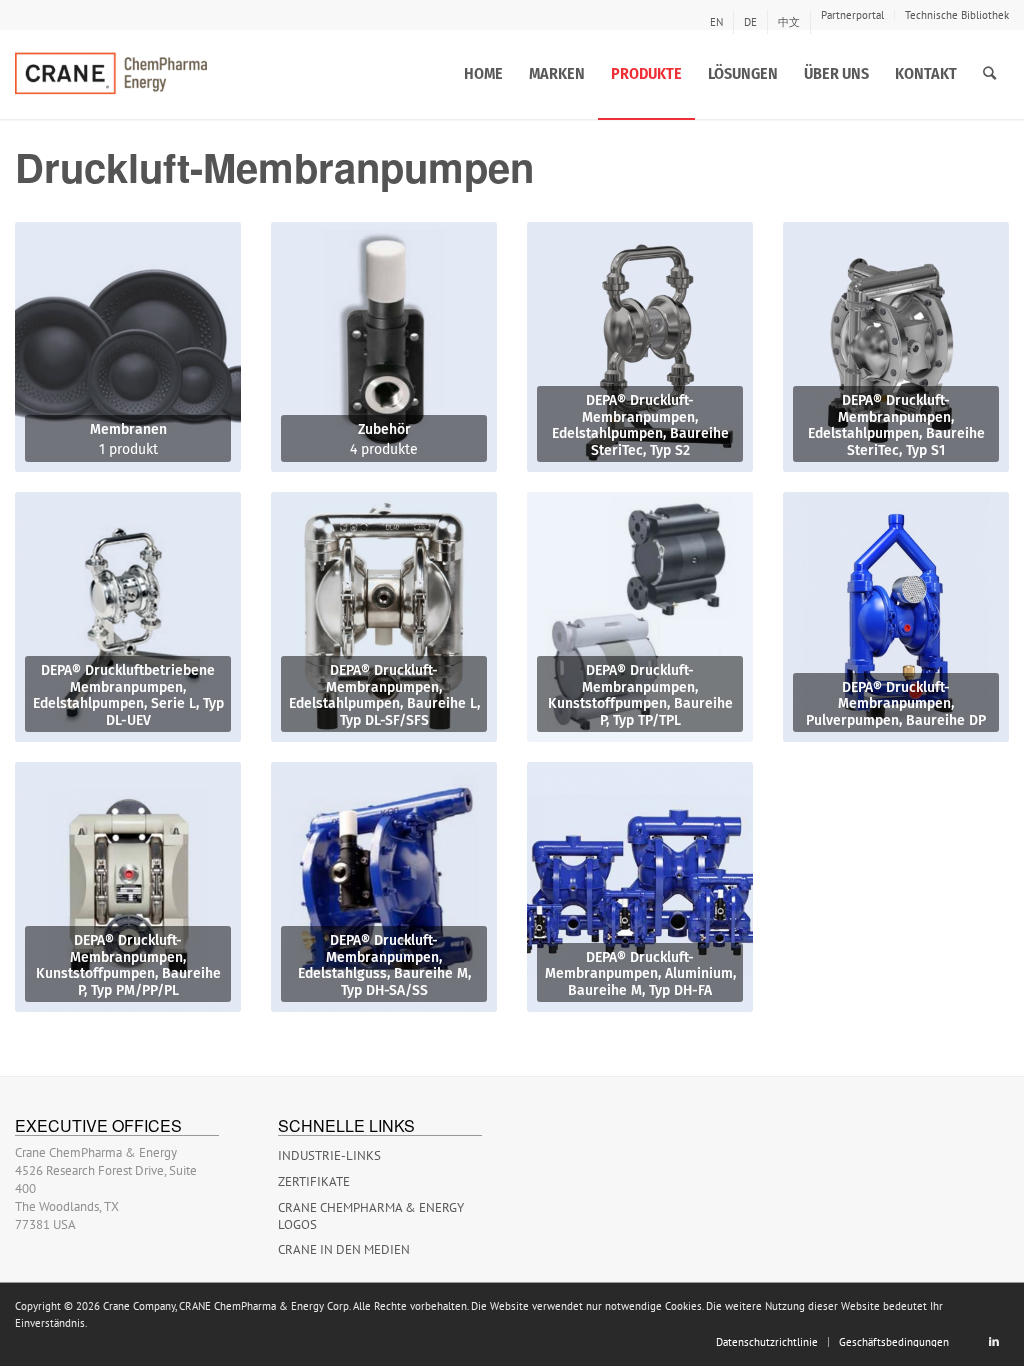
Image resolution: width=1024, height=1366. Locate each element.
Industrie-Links (329, 1155)
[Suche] (989, 74)
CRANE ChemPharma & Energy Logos (371, 1216)
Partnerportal (852, 15)
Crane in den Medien (344, 1249)
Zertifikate (314, 1181)
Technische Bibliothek (957, 15)
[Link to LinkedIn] (994, 1341)
